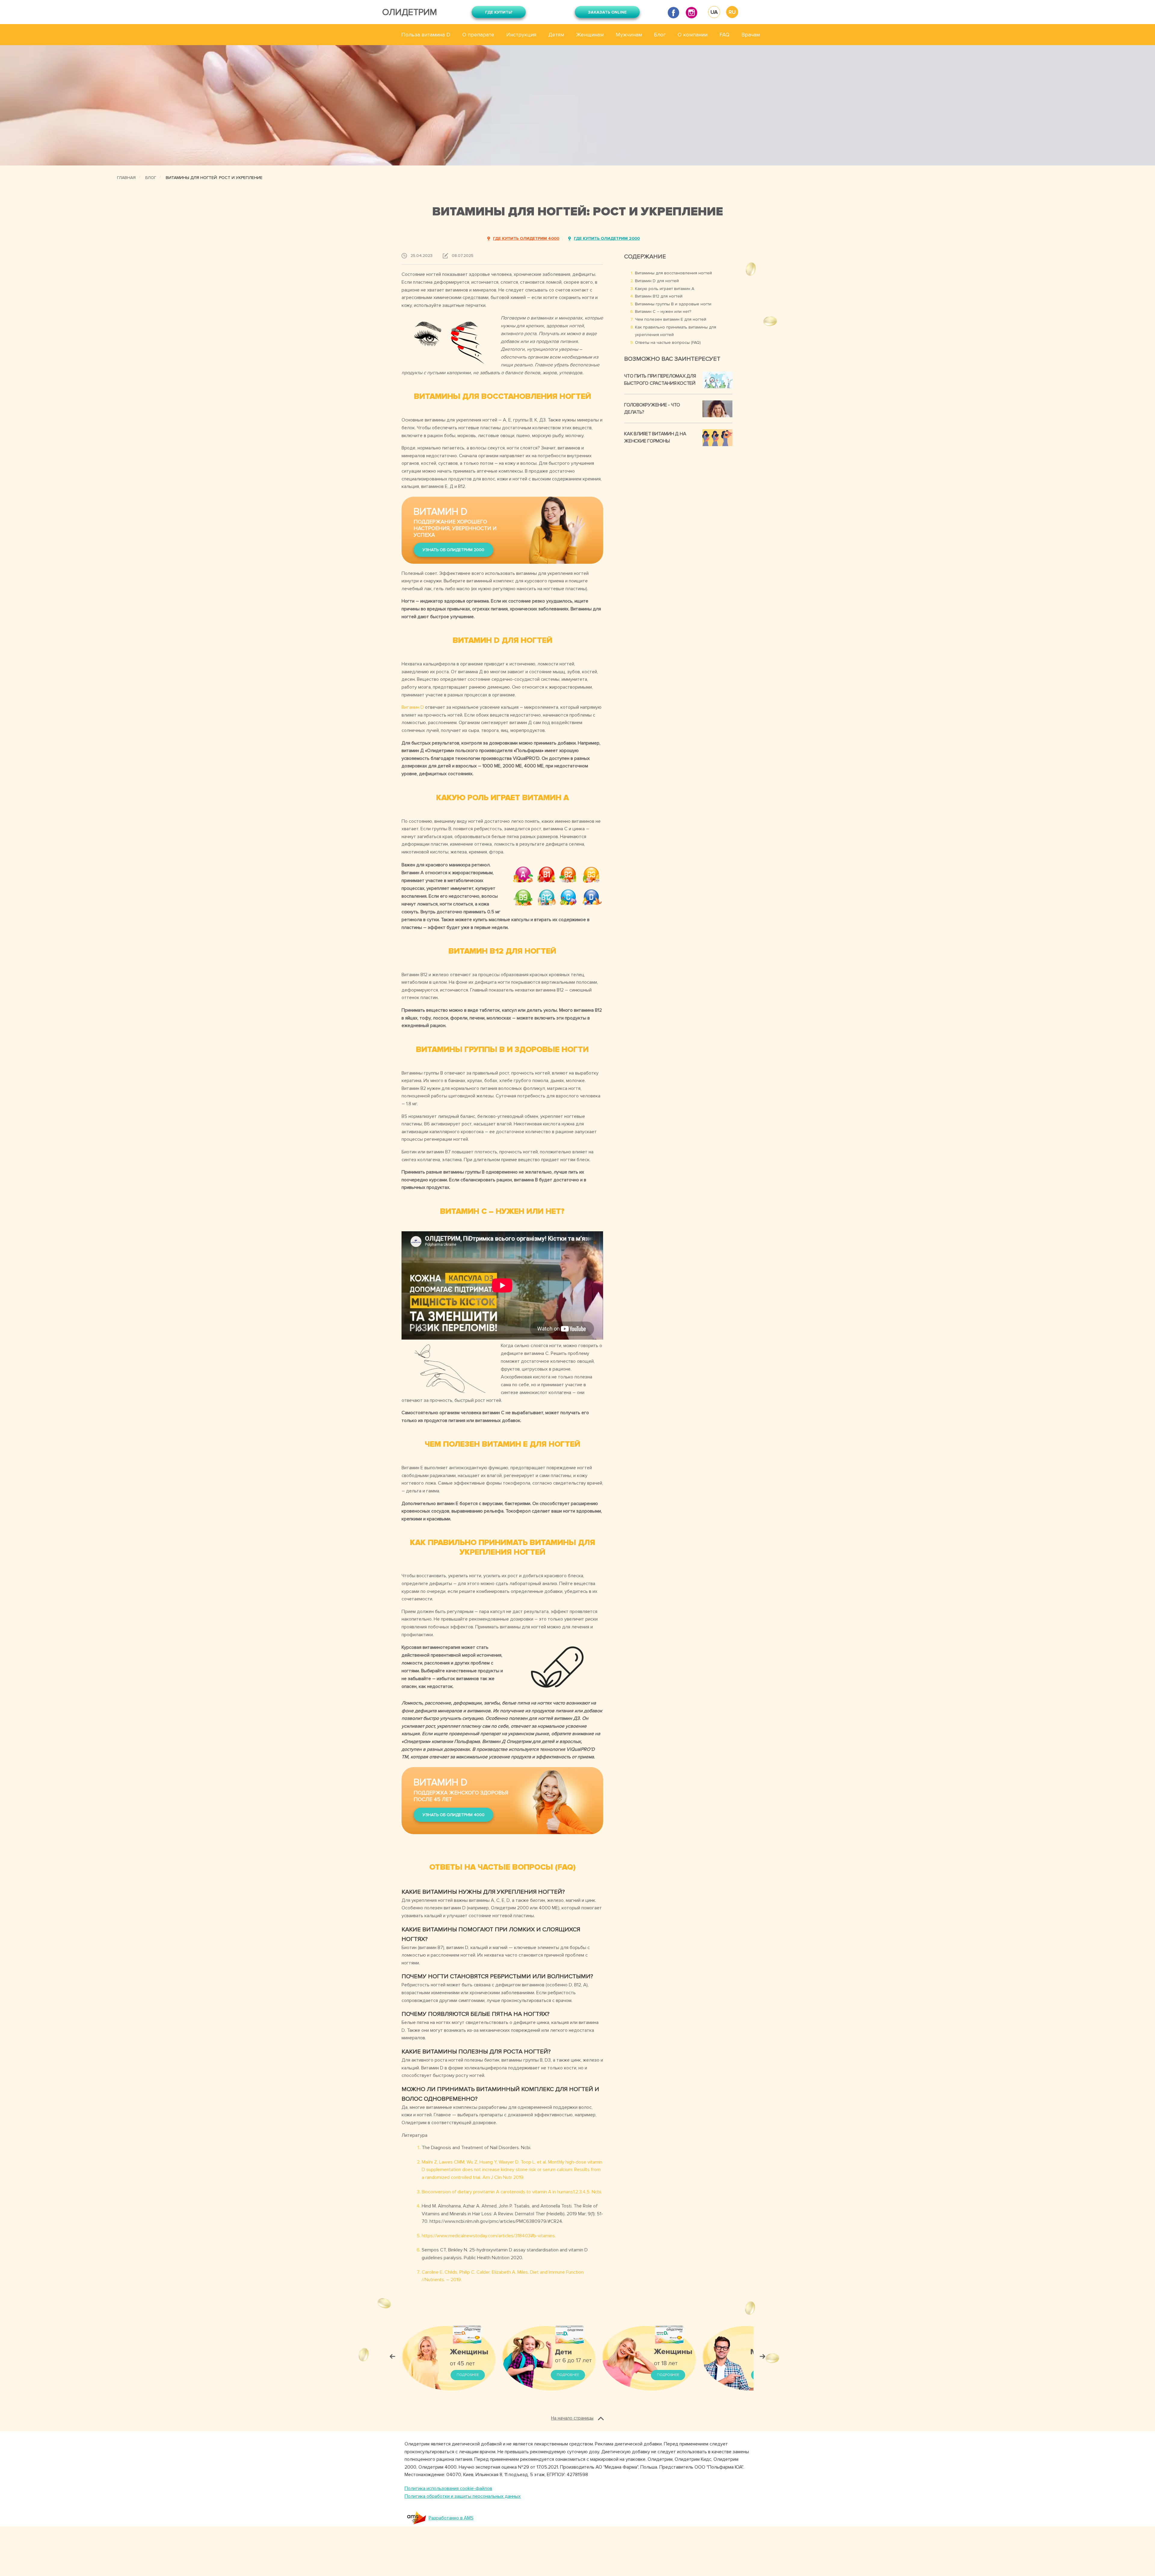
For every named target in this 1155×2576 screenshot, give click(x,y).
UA (714, 12)
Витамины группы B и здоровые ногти (673, 304)
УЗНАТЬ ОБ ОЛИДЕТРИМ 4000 (454, 1815)
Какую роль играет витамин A (665, 289)
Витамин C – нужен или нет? (663, 312)
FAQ (724, 35)
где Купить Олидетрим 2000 (607, 238)
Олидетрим (410, 12)
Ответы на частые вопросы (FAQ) (668, 342)
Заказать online (607, 12)
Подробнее (468, 2375)
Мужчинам (629, 35)
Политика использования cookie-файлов (448, 2488)
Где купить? (499, 12)
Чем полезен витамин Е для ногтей (671, 319)
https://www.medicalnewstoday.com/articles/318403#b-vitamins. (489, 2236)
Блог (660, 35)
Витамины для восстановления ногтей (673, 273)
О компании (693, 35)
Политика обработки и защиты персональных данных (463, 2496)
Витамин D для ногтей (657, 281)
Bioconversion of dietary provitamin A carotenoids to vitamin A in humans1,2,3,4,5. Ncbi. (512, 2192)
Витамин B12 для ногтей (659, 296)
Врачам (751, 35)
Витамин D (413, 707)
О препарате (478, 35)
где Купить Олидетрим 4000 (526, 238)
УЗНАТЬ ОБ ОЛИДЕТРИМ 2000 (453, 550)
